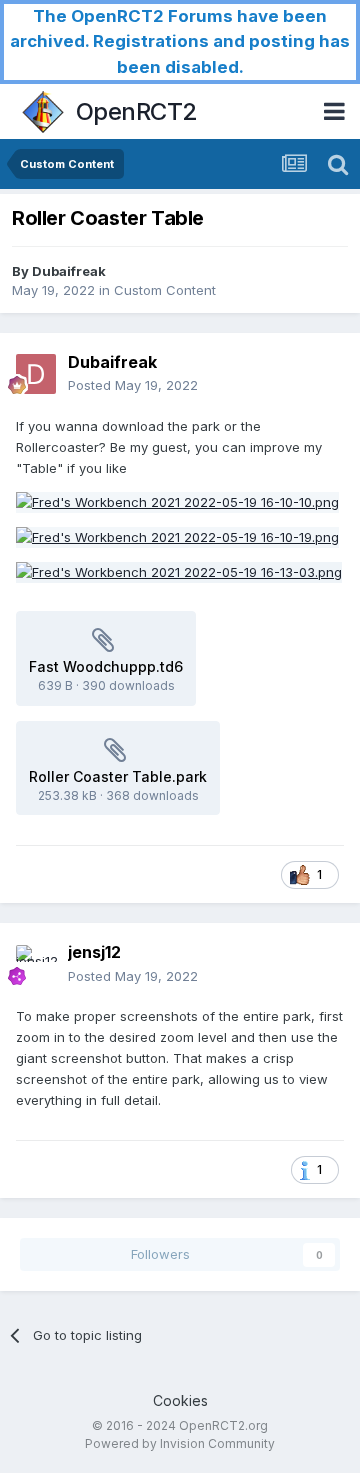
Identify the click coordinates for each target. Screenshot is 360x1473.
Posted (133, 385)
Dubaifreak (69, 271)
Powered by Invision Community (180, 1443)
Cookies (180, 1400)
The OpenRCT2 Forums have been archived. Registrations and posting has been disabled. (180, 41)
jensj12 (94, 952)
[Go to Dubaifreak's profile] (36, 374)
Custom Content (165, 290)
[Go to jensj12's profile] (36, 965)
